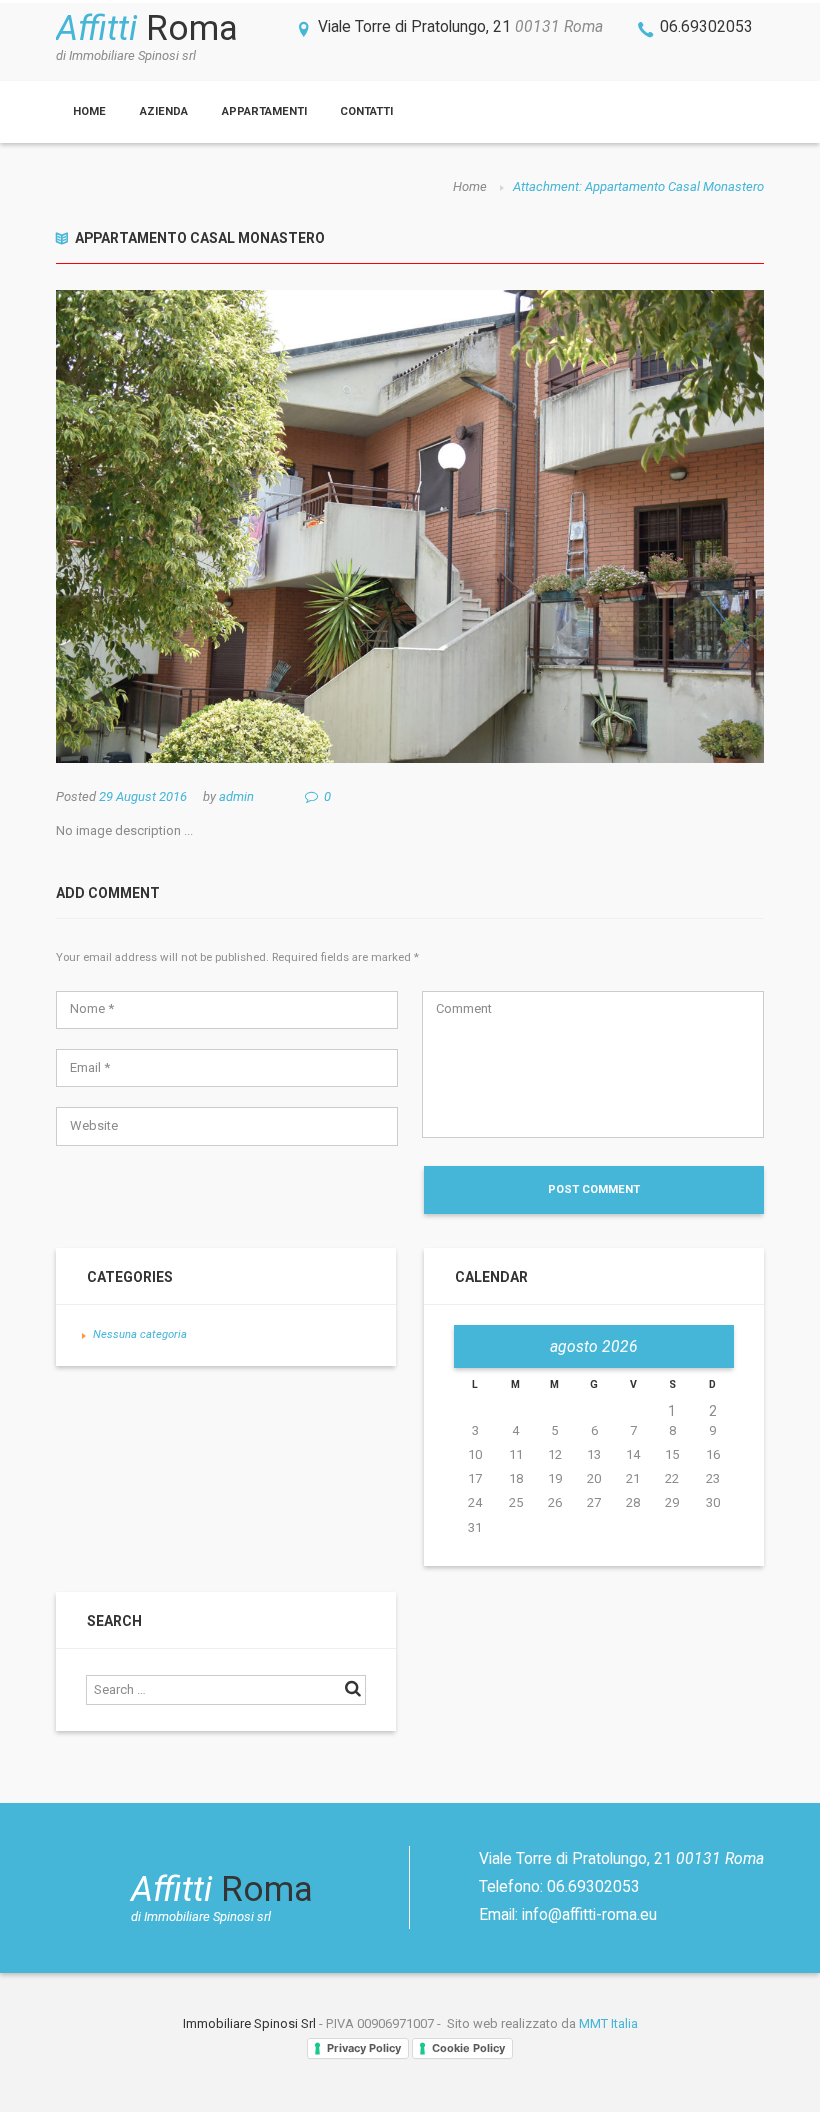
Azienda (164, 111)
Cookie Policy (468, 2048)
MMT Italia (608, 2023)
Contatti (366, 111)
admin (236, 796)
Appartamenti (264, 111)
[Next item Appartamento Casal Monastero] (587, 527)
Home (89, 111)
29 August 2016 (143, 796)
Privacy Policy (364, 2048)
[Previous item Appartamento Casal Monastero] (233, 527)
